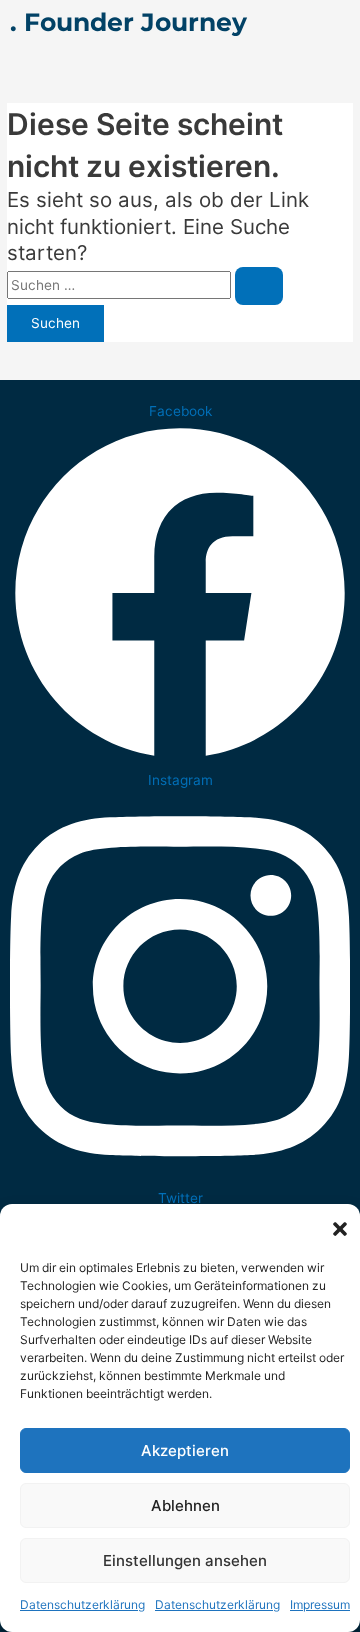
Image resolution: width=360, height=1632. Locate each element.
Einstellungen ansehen (185, 1560)
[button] (340, 1229)
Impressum (320, 1604)
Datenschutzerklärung (82, 1604)
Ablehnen (185, 1505)
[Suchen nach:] (145, 285)
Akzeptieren (185, 1450)
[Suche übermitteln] (259, 286)
